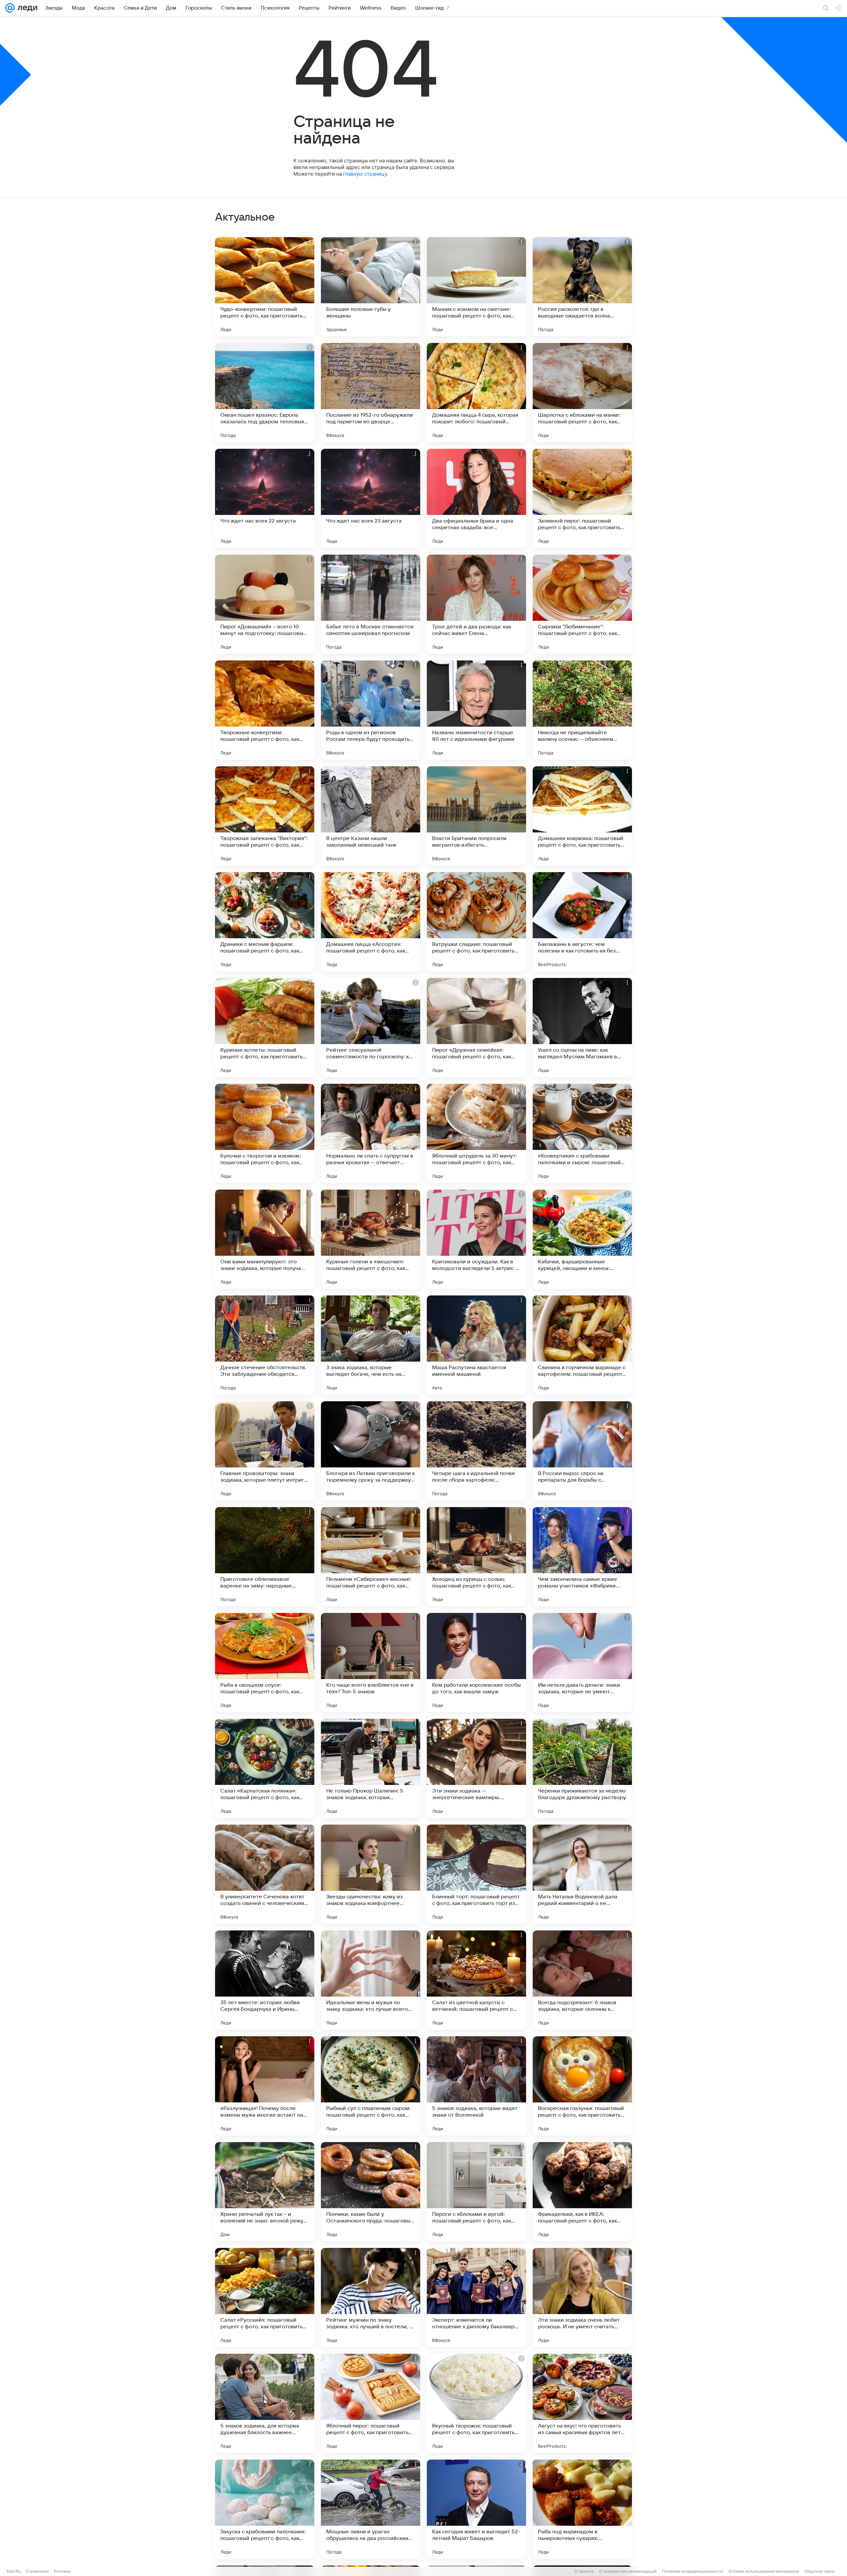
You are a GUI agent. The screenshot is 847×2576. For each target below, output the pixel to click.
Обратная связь (820, 2571)
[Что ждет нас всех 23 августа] (371, 498)
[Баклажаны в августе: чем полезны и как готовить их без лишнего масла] (582, 922)
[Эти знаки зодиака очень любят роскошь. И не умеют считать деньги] (582, 2298)
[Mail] (10, 8)
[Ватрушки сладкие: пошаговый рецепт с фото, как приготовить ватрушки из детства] (476, 922)
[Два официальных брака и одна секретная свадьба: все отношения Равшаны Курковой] (476, 498)
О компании (37, 2571)
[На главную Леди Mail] (26, 8)
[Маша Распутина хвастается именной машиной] (476, 1345)
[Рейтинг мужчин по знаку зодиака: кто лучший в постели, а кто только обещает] (371, 2298)
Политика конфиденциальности (692, 2571)
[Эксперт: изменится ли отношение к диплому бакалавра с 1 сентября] (476, 2298)
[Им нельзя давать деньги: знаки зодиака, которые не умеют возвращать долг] (582, 1663)
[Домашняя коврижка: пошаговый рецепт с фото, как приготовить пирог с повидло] (582, 816)
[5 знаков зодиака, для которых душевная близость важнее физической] (265, 2403)
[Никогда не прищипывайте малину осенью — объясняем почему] (582, 710)
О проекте (584, 2571)
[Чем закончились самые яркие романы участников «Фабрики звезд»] (582, 1557)
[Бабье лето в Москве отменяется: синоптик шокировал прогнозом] (371, 604)
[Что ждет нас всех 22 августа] (265, 498)
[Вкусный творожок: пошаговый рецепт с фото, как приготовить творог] (476, 2403)
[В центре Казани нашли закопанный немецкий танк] (371, 816)
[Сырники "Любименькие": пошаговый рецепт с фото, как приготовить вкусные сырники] (582, 604)
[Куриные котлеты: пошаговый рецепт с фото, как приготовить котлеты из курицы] (265, 1028)
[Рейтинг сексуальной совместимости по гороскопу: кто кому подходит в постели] (371, 1028)
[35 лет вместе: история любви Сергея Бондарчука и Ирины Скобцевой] (265, 1980)
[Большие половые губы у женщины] (371, 287)
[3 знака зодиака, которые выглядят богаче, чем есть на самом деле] (371, 1345)
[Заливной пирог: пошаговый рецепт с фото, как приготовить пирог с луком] (582, 498)
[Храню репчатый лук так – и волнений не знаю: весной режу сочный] (265, 2192)
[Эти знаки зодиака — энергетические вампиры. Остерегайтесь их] (476, 1768)
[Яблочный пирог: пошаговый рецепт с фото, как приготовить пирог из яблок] (371, 2403)
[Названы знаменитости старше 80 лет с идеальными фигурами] (476, 710)
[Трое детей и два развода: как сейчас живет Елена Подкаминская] (476, 604)
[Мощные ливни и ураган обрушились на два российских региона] (371, 2509)
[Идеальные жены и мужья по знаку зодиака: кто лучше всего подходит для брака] (371, 1980)
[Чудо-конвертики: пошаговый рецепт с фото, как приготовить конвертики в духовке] (265, 287)
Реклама (62, 2571)
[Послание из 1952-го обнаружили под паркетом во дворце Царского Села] (371, 393)
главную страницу (365, 174)
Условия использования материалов (764, 2571)
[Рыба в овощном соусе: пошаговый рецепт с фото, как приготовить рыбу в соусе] (265, 1663)
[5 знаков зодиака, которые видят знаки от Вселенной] (476, 2086)
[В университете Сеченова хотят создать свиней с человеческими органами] (265, 1874)
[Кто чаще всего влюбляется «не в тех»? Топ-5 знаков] (371, 1663)
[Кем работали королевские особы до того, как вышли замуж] (476, 1663)
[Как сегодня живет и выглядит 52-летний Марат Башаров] (476, 2509)
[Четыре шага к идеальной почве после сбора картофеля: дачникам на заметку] (476, 1451)
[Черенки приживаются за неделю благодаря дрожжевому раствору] (582, 1768)
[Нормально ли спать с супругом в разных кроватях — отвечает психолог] (371, 1133)
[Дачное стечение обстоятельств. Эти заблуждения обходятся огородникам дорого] (265, 1345)
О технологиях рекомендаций (628, 2571)
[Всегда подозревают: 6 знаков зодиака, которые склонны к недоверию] (582, 1980)
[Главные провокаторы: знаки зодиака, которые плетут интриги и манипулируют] (265, 1451)
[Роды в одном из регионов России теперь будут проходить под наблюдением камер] (371, 710)
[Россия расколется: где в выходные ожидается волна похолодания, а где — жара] (582, 287)
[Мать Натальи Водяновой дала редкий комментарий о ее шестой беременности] (582, 1874)
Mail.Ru (14, 2571)
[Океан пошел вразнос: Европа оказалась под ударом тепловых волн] (265, 393)
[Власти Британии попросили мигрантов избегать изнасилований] (476, 816)
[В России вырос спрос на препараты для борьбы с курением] (582, 1451)
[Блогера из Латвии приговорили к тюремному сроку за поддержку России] (371, 1451)
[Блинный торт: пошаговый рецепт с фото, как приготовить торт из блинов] (476, 1874)
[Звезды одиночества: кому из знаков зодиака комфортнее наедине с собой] (371, 1874)
